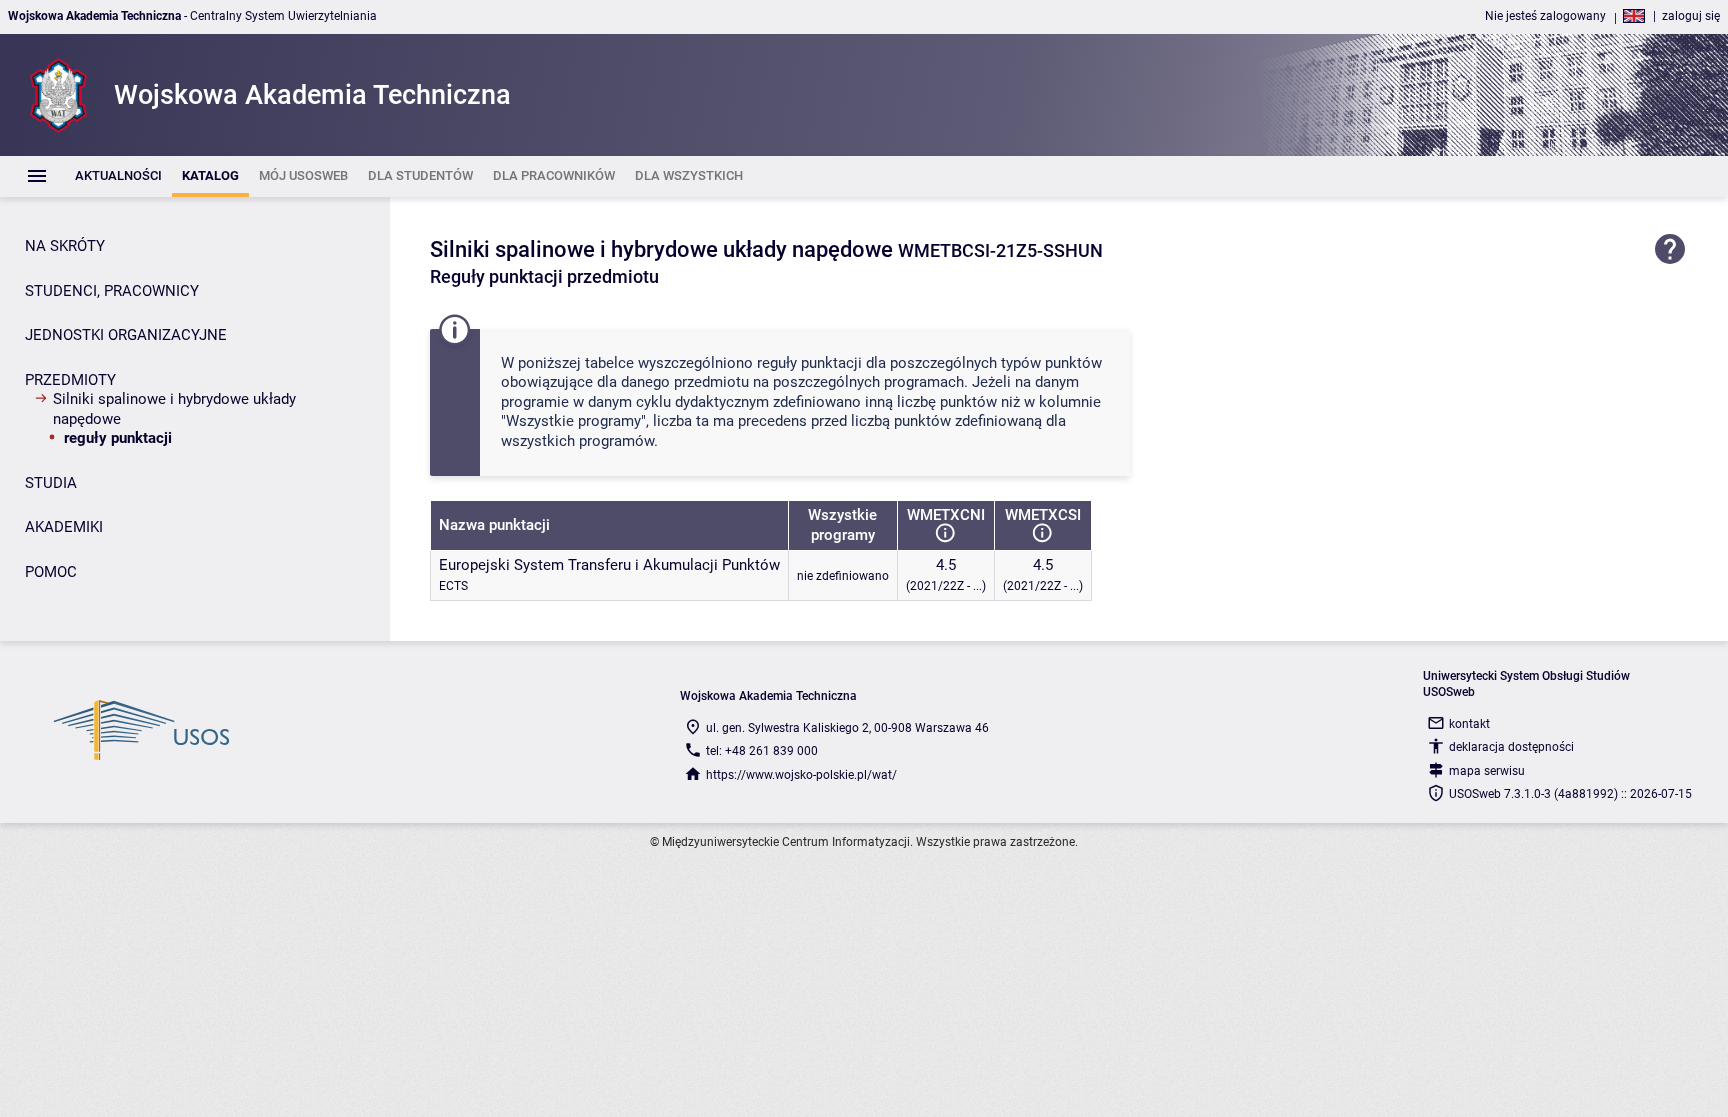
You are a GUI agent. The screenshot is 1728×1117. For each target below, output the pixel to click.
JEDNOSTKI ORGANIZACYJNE (126, 335)
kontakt (1469, 724)
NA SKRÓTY (65, 246)
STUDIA (51, 483)
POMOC (51, 572)
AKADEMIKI (64, 527)
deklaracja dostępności (1511, 747)
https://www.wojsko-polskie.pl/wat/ (801, 775)
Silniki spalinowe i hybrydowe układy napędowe (174, 409)
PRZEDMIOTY (70, 380)
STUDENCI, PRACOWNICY (112, 291)
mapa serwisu (1487, 771)
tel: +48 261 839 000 (762, 751)
